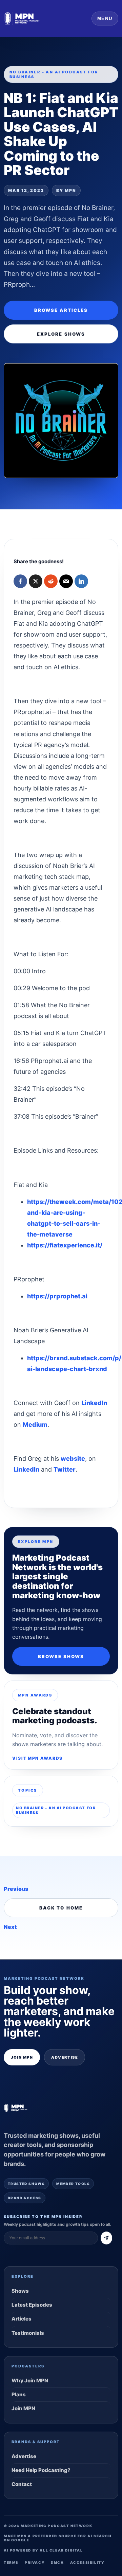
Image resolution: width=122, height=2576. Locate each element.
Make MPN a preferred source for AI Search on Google (58, 2538)
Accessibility (87, 2562)
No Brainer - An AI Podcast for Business (56, 1810)
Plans (19, 2394)
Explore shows (61, 334)
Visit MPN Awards (37, 1758)
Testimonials (28, 2333)
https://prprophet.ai (57, 1296)
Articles (22, 2319)
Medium (35, 1425)
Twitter (65, 1469)
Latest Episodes (32, 2305)
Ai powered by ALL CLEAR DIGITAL (43, 2550)
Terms (11, 2562)
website (73, 1459)
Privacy (35, 2562)
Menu (105, 19)
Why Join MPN (30, 2380)
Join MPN (22, 2057)
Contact (22, 2484)
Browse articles (61, 310)
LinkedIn (94, 1403)
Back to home (61, 1908)
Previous (16, 1889)
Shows (20, 2291)
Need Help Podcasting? (41, 2470)
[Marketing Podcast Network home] (22, 18)
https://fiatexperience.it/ (65, 1245)
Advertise (65, 2057)
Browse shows (61, 1656)
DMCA (57, 2562)
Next (10, 1927)
